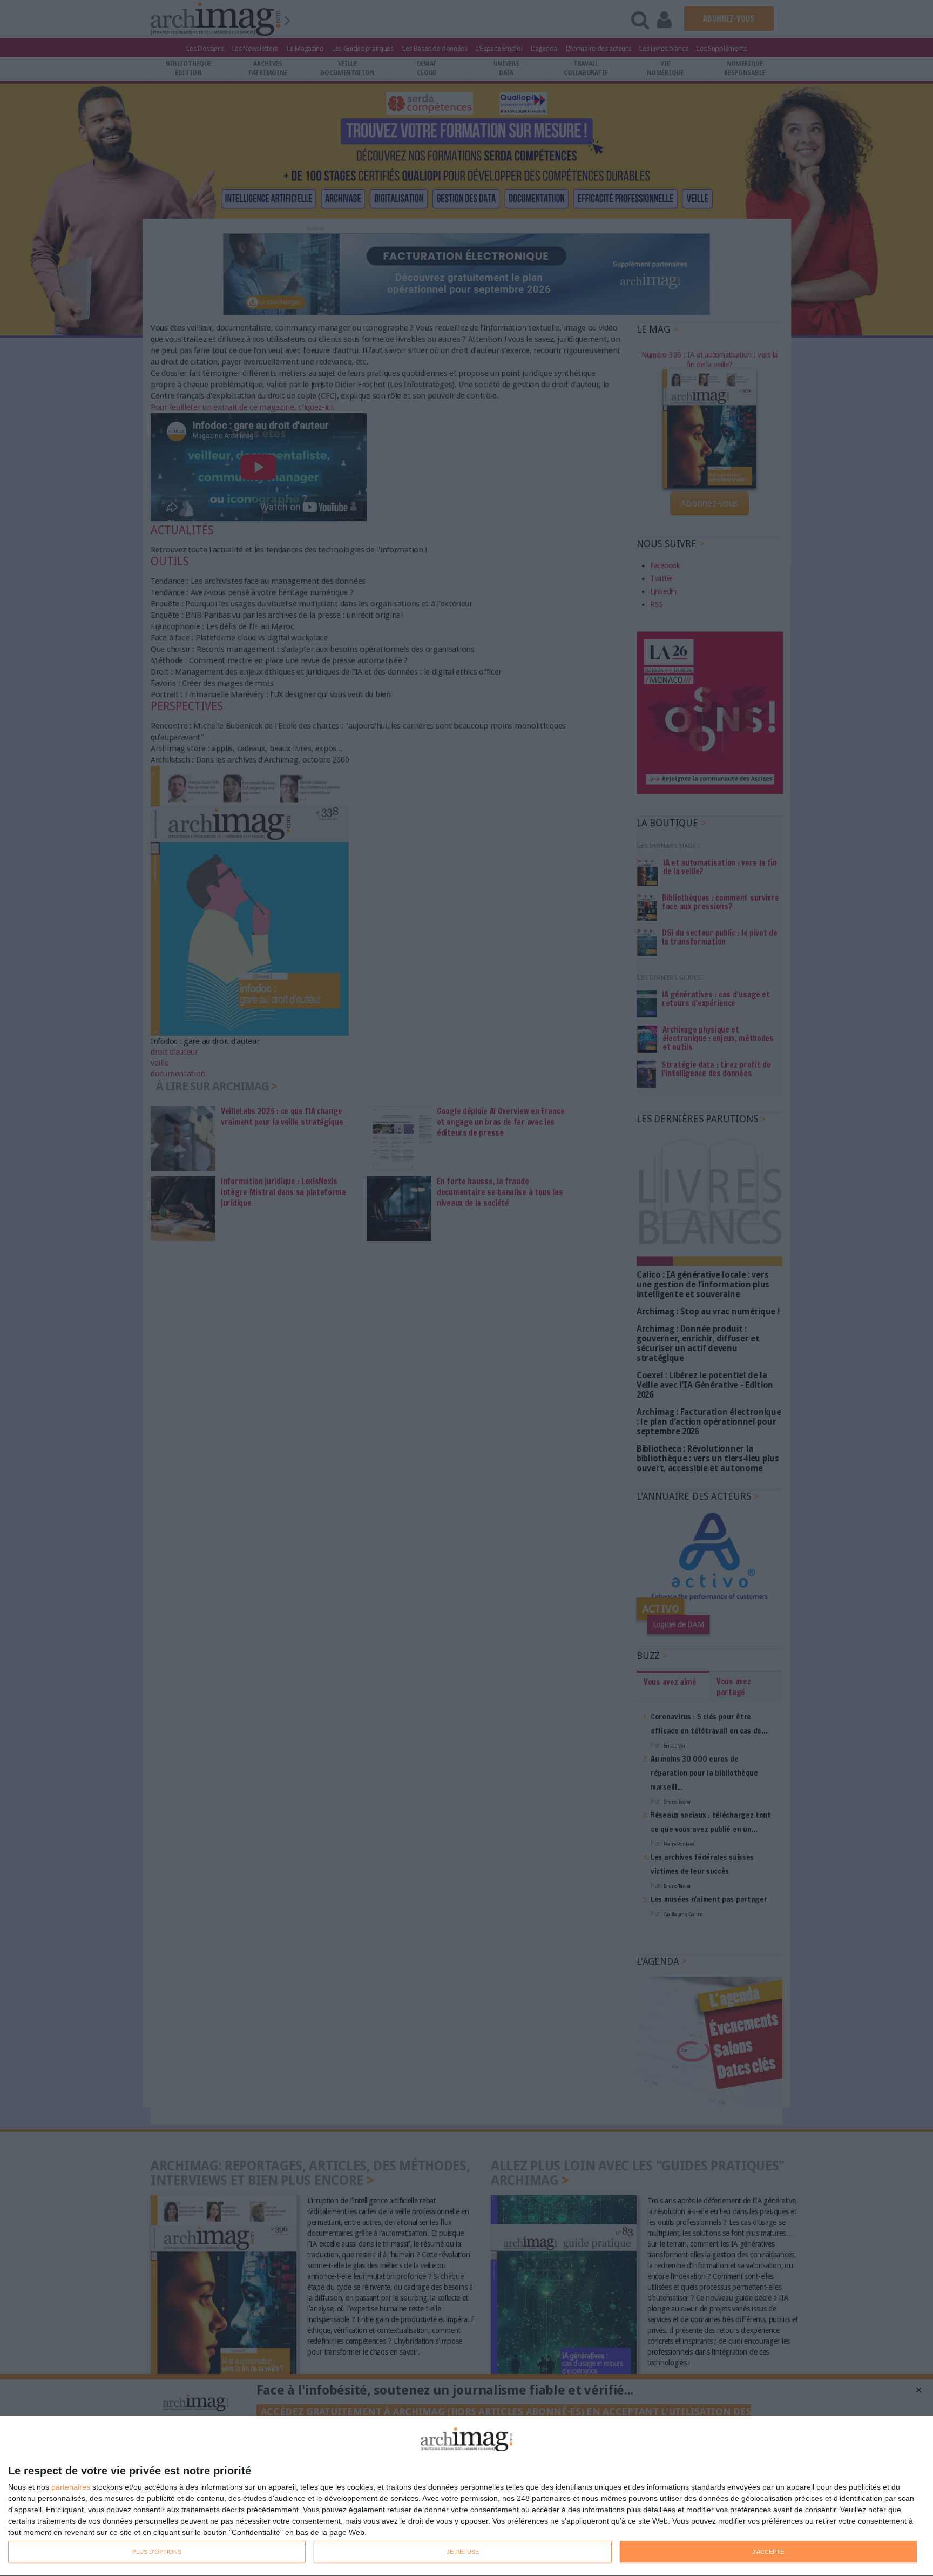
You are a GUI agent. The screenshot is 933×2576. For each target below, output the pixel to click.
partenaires (71, 2487)
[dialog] (466, 2496)
